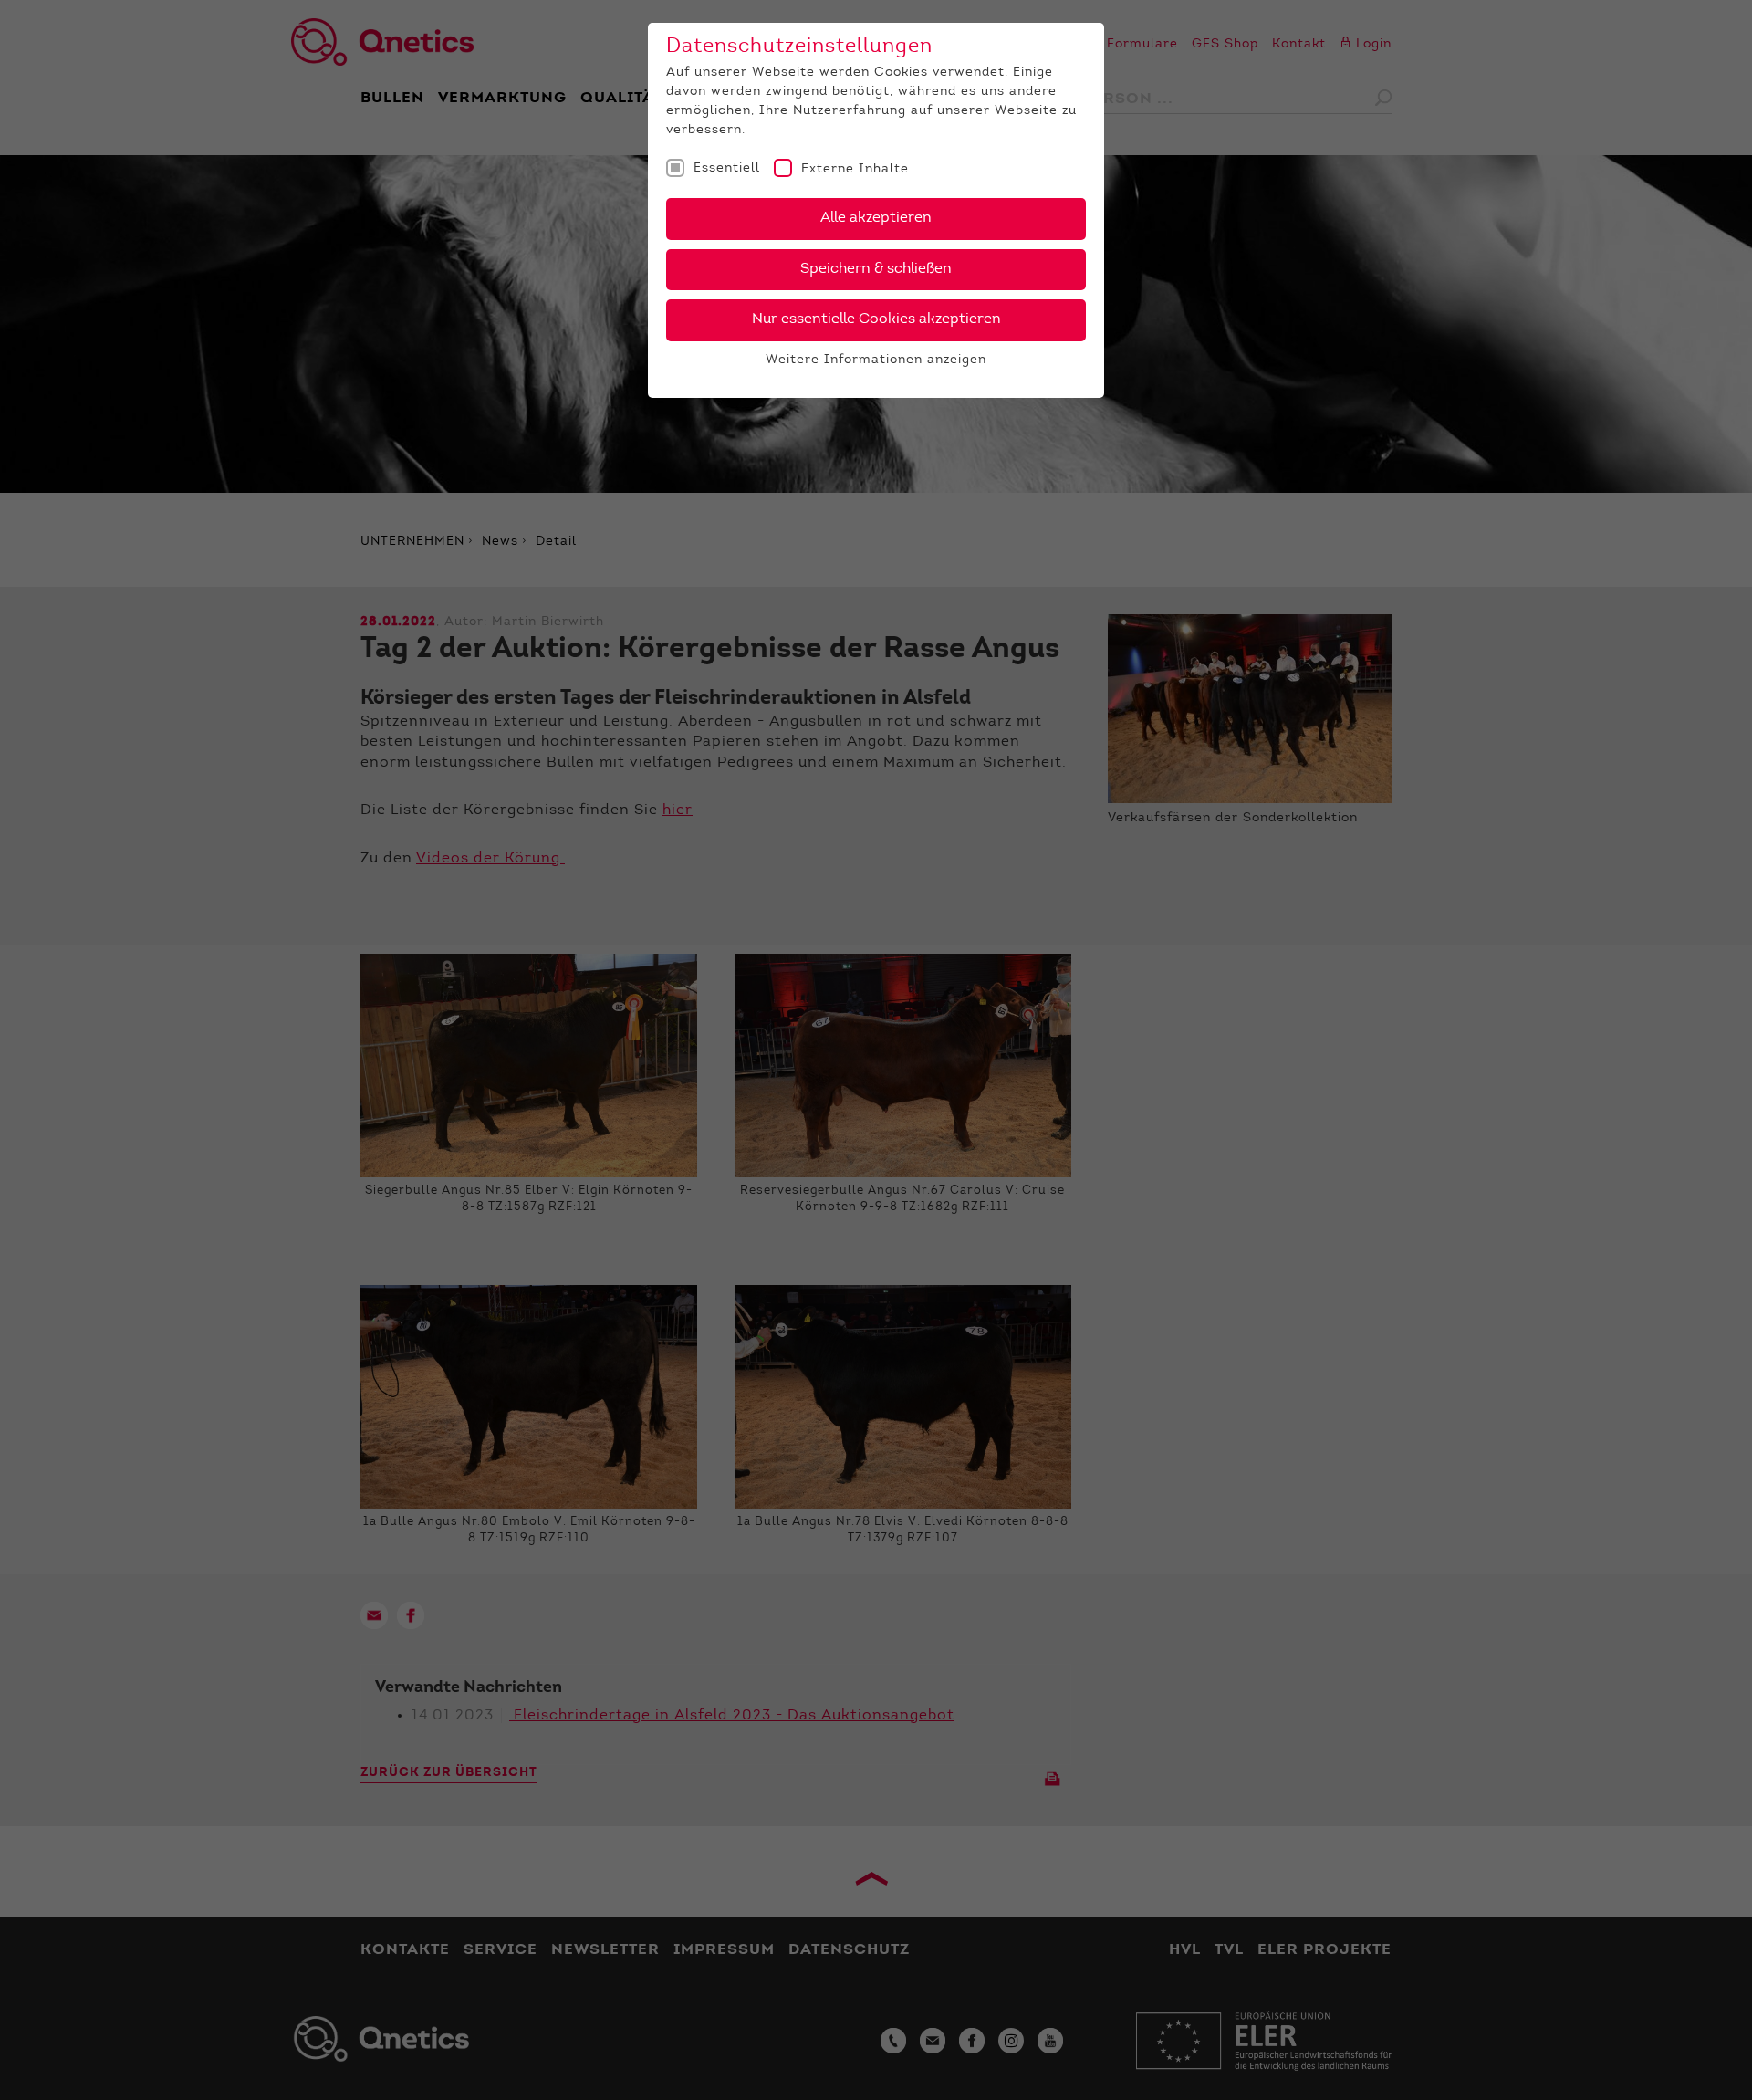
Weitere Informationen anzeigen (876, 360)
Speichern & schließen (876, 269)
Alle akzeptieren (876, 218)
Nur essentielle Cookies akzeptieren (876, 319)
